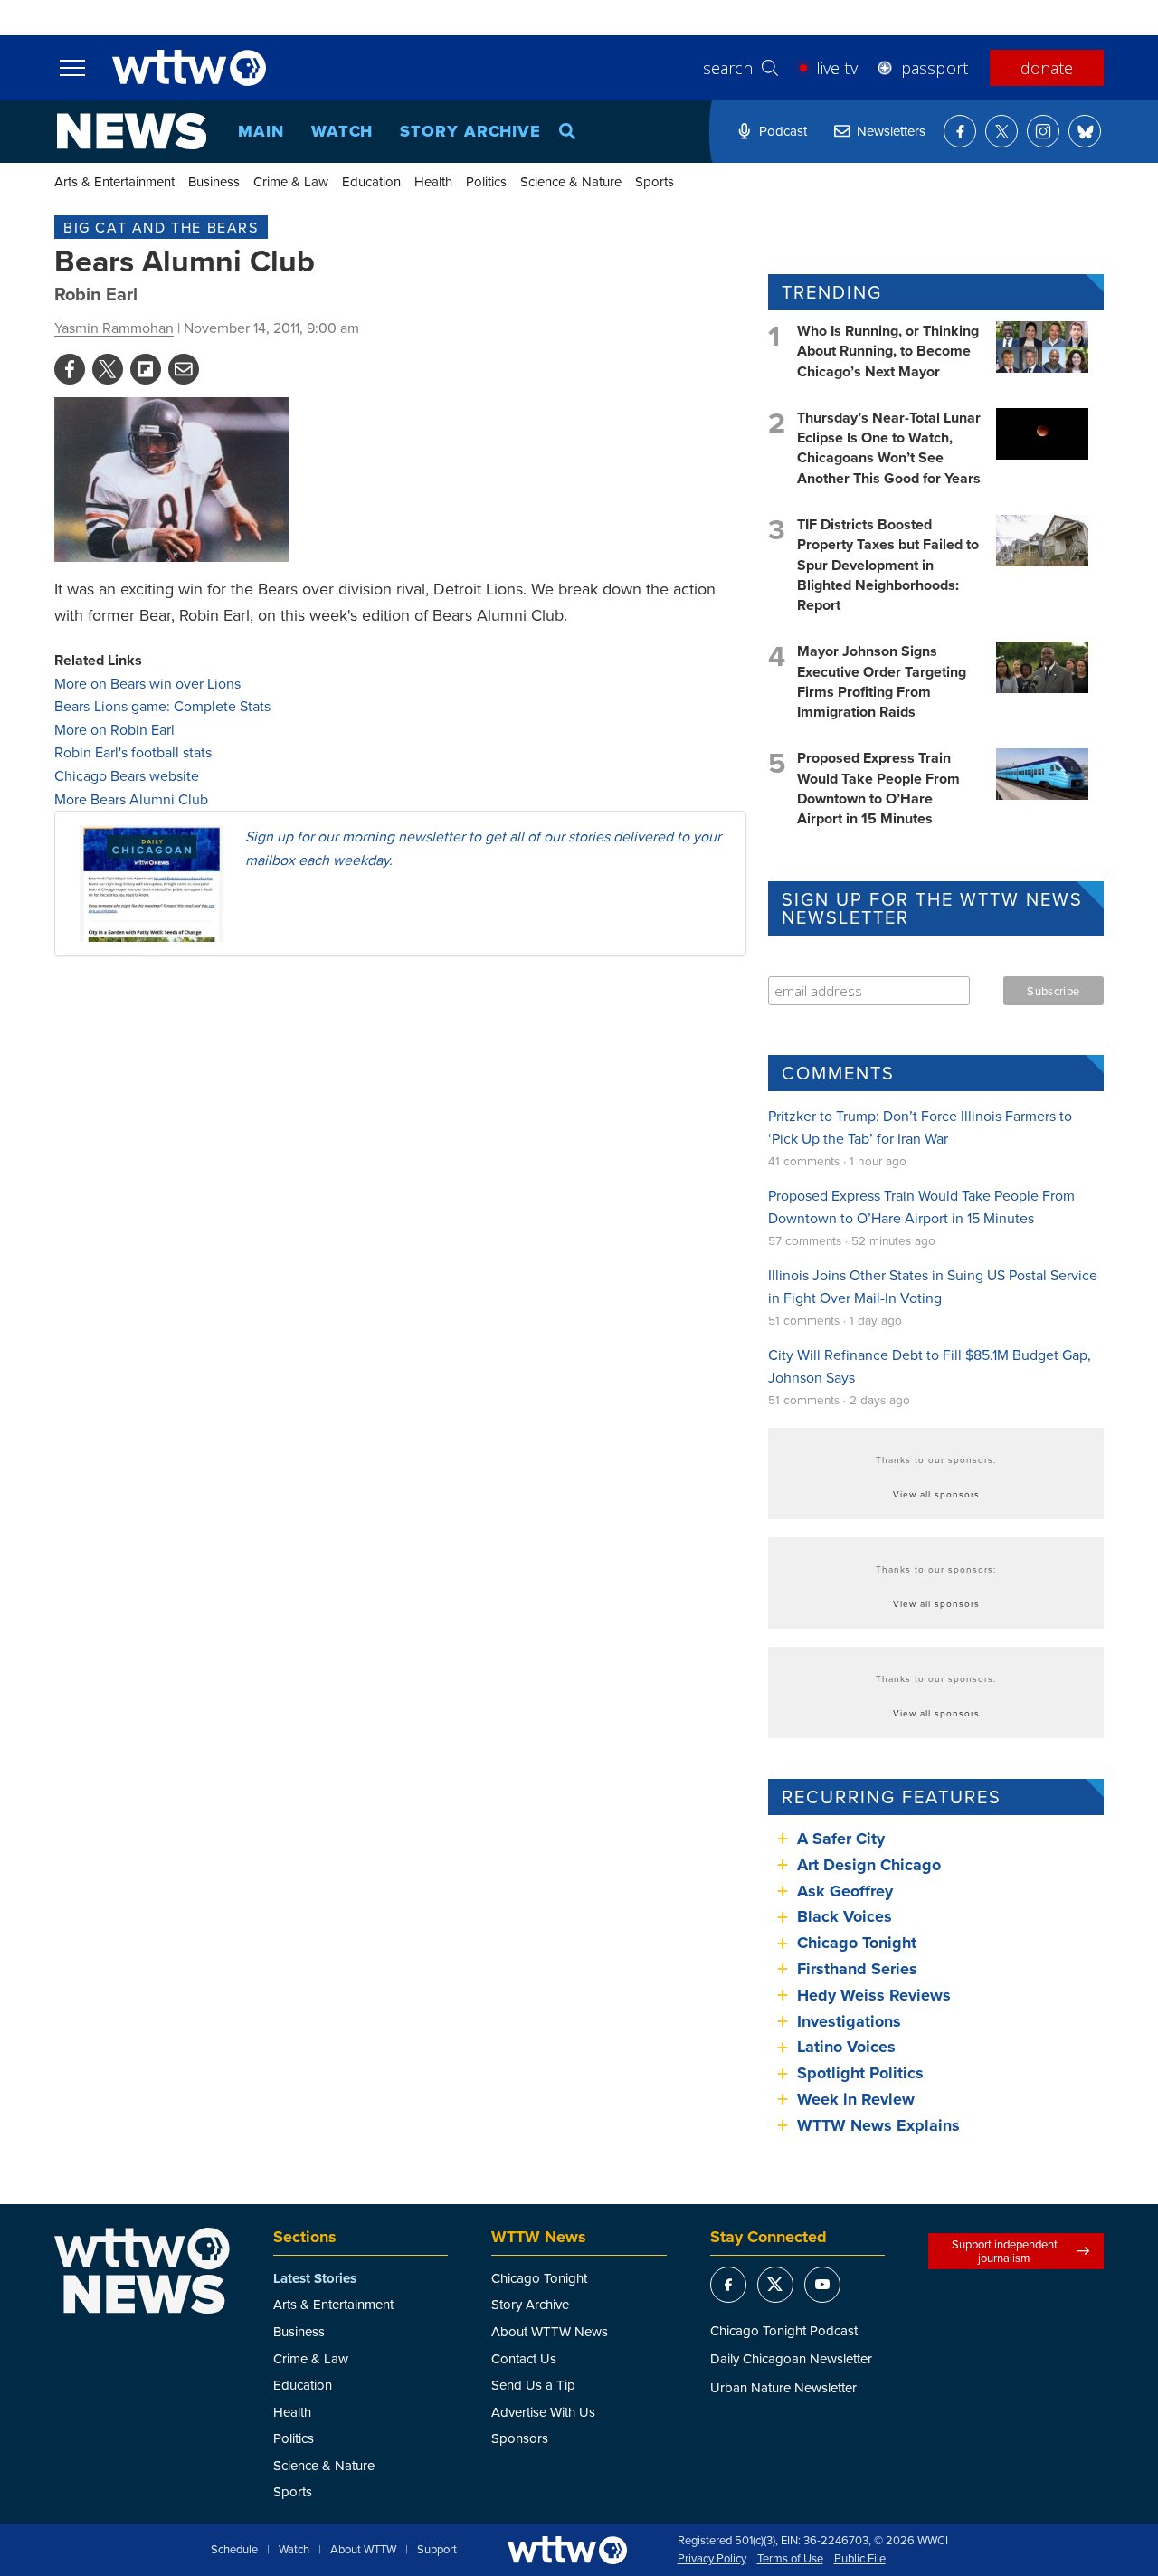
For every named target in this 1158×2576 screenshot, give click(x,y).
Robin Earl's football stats (133, 752)
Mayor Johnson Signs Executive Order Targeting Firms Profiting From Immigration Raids (882, 681)
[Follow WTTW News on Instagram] (1043, 131)
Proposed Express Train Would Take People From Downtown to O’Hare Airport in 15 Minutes (878, 788)
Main (261, 131)
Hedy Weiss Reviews (874, 1995)
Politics (486, 181)
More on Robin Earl (114, 729)
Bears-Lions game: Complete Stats (162, 706)
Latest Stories (315, 2278)
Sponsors (520, 2438)
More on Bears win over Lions (147, 683)
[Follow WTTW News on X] (1001, 131)
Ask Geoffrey (845, 1891)
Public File (860, 2559)
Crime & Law (291, 181)
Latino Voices (846, 2047)
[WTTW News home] (132, 131)
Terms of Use (790, 2559)
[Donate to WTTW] (567, 2550)
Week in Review (856, 2099)
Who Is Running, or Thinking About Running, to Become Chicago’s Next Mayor (888, 351)
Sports (655, 181)
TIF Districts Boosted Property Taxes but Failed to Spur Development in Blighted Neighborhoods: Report (888, 565)
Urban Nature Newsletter (783, 2387)
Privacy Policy (712, 2559)
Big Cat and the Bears (161, 227)
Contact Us (524, 2358)
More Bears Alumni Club (131, 799)
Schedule (234, 2550)
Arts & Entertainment (114, 181)
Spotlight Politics (860, 2073)
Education (371, 181)
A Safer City (841, 1839)
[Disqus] (400, 1205)
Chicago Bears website (127, 775)
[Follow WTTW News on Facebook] (960, 131)
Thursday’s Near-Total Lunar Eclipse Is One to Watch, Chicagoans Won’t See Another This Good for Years (889, 448)
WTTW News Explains (881, 2125)
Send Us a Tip (533, 2385)
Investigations (849, 2021)
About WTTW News (550, 2331)
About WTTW (363, 2550)
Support (437, 2550)
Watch (342, 131)
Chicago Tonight (857, 1943)
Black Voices (845, 1916)
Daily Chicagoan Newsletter (791, 2358)
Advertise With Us (543, 2412)
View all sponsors (936, 1494)
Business (214, 181)
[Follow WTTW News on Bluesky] (1085, 131)
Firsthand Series (857, 1969)
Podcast (783, 131)
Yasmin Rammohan (114, 328)
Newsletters (891, 131)
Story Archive (470, 131)
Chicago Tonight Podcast (784, 2330)
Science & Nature (571, 181)
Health (433, 181)
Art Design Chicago (869, 1865)
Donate (1047, 68)
